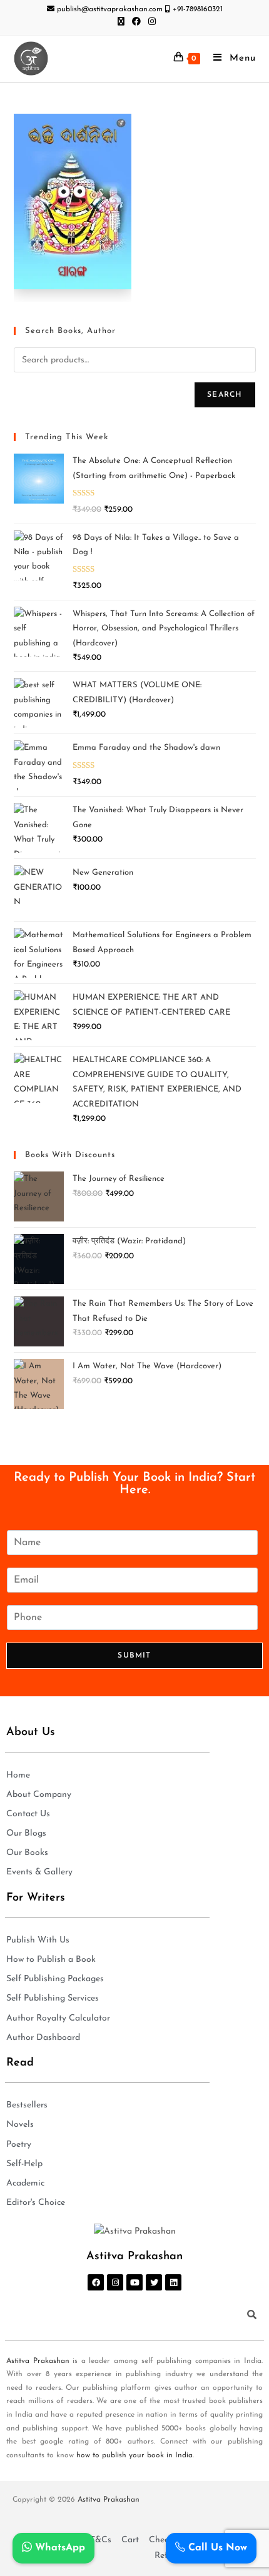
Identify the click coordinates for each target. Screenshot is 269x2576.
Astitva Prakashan (38, 2361)
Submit (134, 1656)
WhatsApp (58, 2548)
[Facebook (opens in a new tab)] (136, 22)
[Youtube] (134, 2282)
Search (225, 395)
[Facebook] (96, 2282)
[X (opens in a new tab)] (121, 22)
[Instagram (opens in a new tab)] (150, 22)
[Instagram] (115, 2282)
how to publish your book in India (134, 2455)
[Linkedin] (173, 2282)
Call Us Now (216, 2548)
